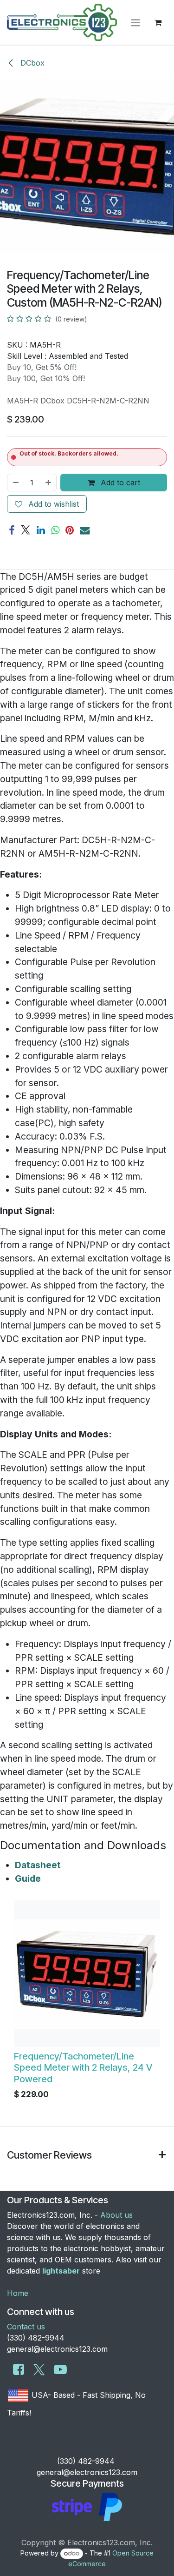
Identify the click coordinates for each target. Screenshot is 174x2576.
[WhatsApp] (55, 530)
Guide (28, 1878)
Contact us (26, 2327)
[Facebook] (12, 530)
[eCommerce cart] (158, 22)
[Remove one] (15, 483)
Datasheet (38, 1865)
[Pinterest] (70, 530)
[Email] (85, 530)
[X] (26, 530)
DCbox (31, 63)
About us (116, 2215)
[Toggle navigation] (135, 22)
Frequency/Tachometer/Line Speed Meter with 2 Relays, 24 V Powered (83, 2067)
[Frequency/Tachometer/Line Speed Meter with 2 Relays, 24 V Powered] (87, 1974)
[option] (87, 2002)
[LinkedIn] (41, 530)
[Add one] (49, 483)
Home (18, 2293)
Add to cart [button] (119, 483)
